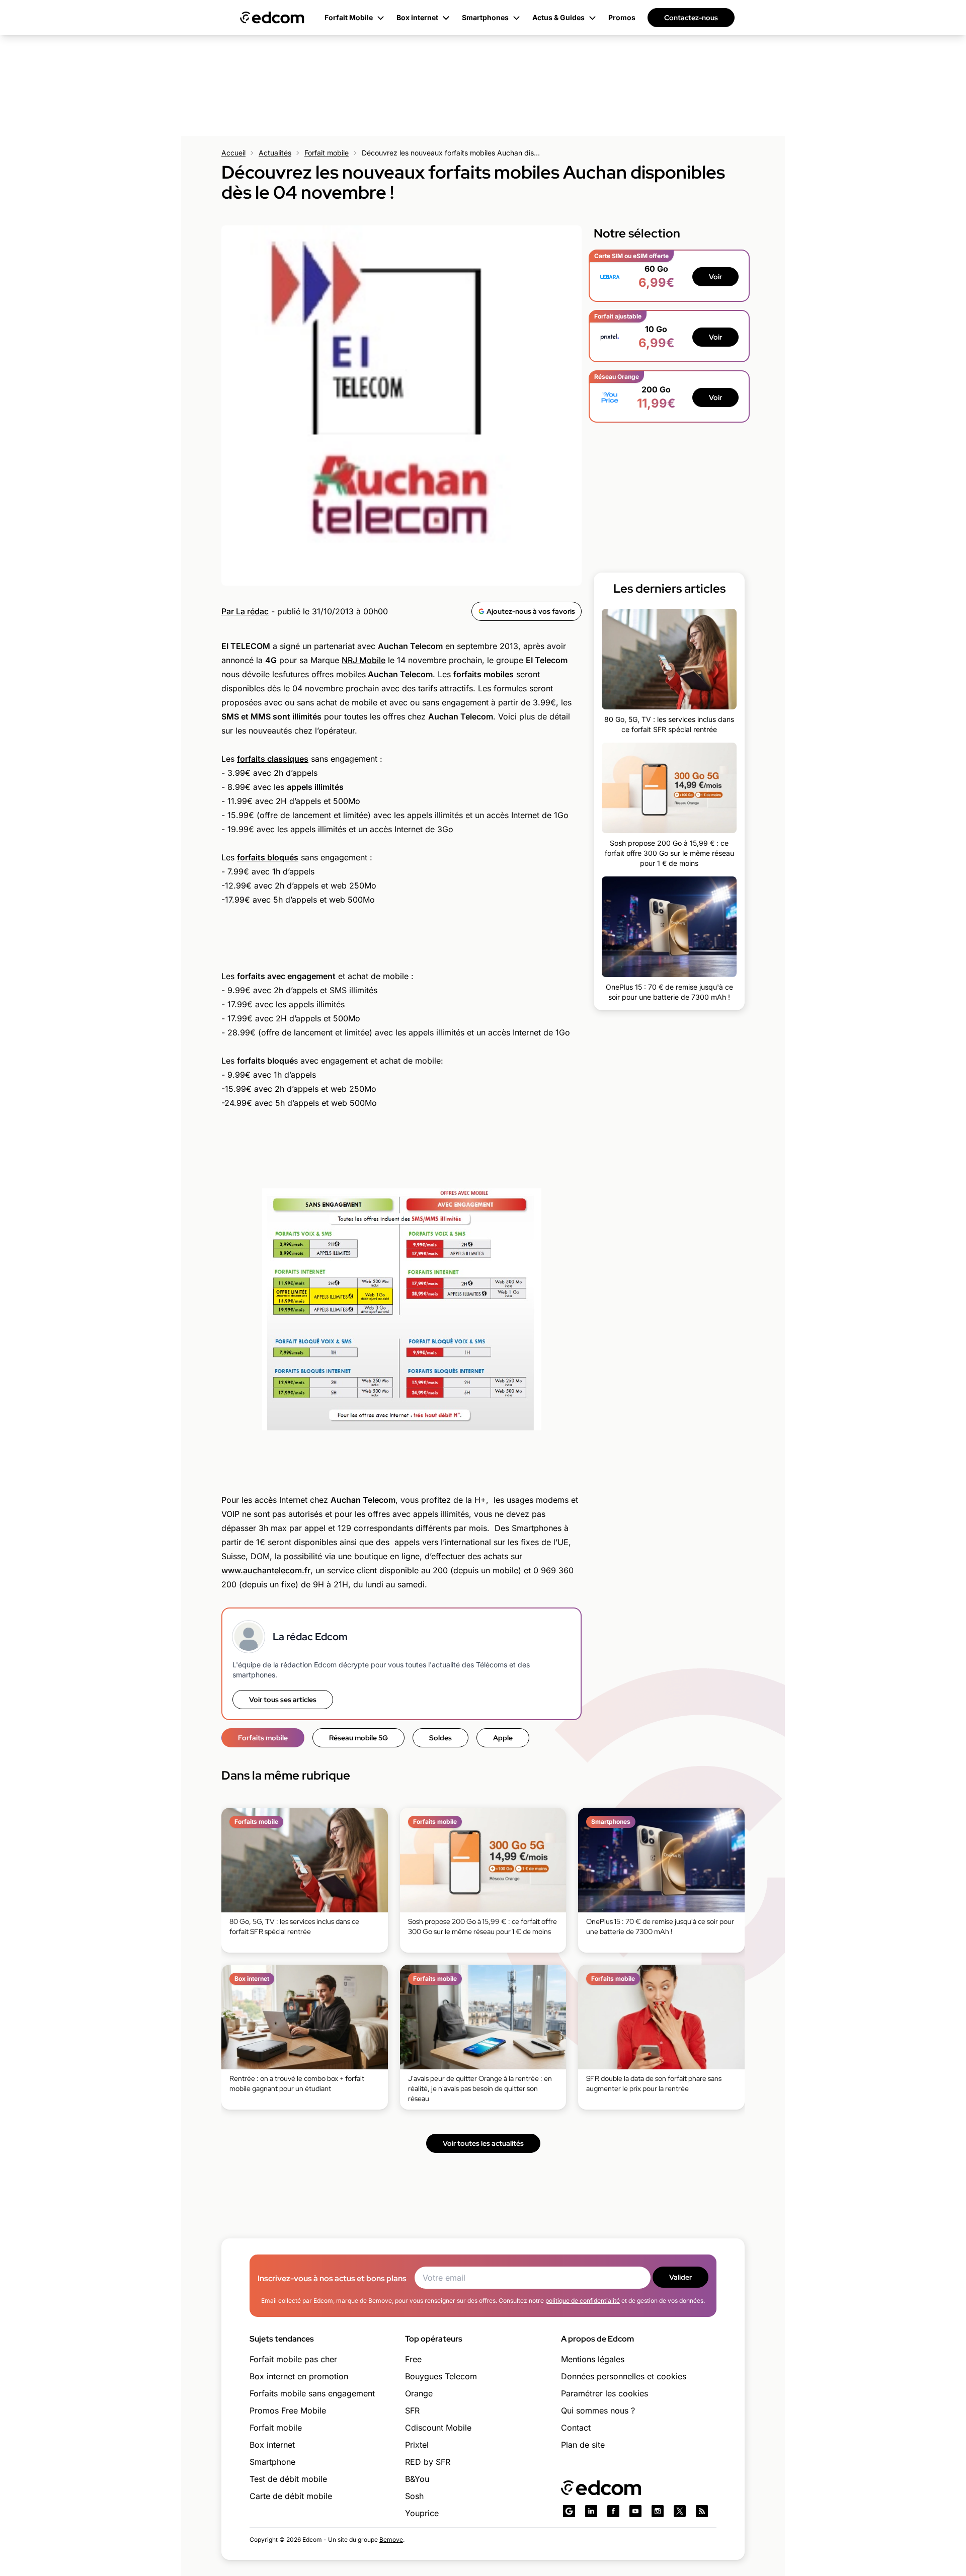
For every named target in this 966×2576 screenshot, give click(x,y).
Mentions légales (593, 2359)
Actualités (275, 153)
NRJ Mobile (364, 660)
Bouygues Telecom (441, 2376)
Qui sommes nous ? (598, 2410)
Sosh (414, 2496)
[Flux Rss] (702, 2511)
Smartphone (272, 2462)
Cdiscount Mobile (438, 2428)
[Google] (569, 2511)
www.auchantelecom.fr (266, 1570)
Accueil (233, 153)
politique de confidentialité (583, 2301)
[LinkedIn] (591, 2511)
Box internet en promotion (299, 2376)
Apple (503, 1738)
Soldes (440, 1738)
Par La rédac (245, 611)
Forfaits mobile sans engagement (312, 2393)
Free (413, 2359)
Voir (715, 277)
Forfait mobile (327, 153)
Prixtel (417, 2445)
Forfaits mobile (263, 1738)
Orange (419, 2393)
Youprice (422, 2513)
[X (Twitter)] (680, 2511)
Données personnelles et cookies (624, 2376)
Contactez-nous (691, 18)
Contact (576, 2428)
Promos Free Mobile (288, 2410)
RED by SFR (428, 2462)
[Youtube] (635, 2511)
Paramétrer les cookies (605, 2393)
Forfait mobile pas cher (293, 2359)
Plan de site (583, 2445)
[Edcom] (272, 18)
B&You (417, 2479)
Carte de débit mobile (291, 2496)
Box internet (272, 2445)
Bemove (391, 2540)
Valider (680, 2277)
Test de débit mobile (288, 2479)
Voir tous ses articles (283, 1700)
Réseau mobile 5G (358, 1738)
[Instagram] (658, 2511)
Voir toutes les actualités (483, 2143)
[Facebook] (613, 2511)
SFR (412, 2410)
